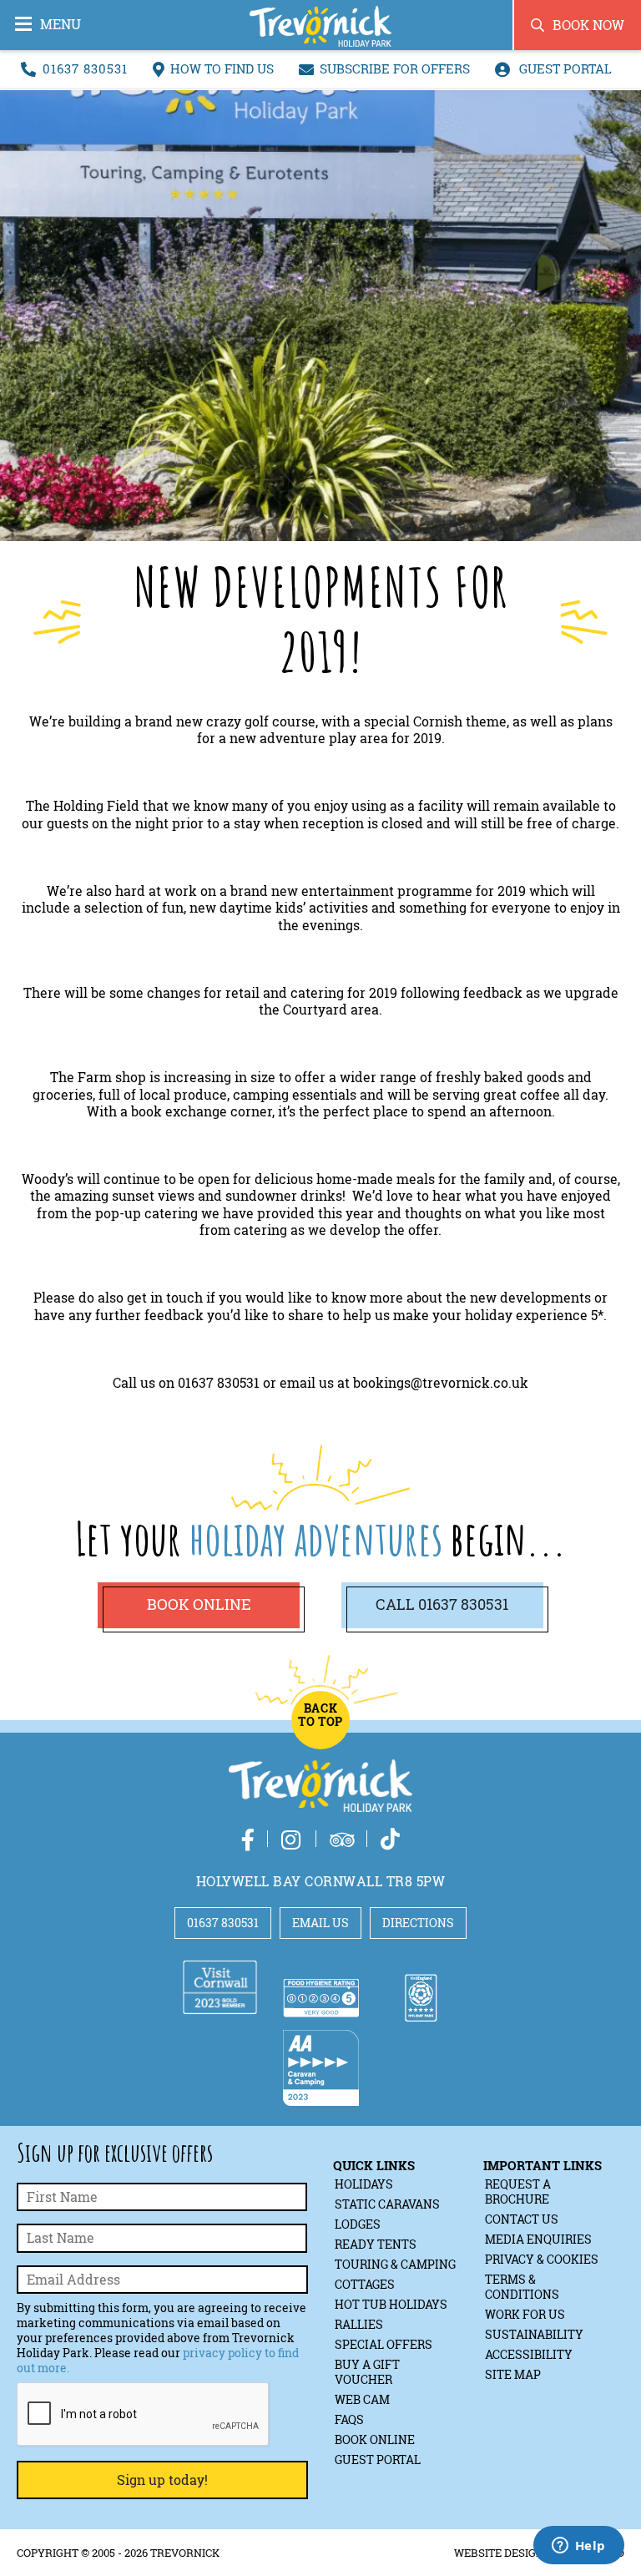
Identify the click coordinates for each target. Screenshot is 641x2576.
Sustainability (534, 2334)
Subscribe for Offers (395, 69)
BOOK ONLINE (375, 2439)
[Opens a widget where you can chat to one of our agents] (578, 2547)
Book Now (588, 25)
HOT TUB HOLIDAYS (391, 2304)
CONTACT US (522, 2219)
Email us (320, 1923)
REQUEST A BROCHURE (518, 2191)
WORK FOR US (525, 2314)
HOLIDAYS (364, 2184)
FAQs (349, 2419)
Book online (199, 1604)
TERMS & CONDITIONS (522, 2287)
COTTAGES (365, 2284)
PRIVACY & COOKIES (542, 2259)
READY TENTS (376, 2244)
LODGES (358, 2224)
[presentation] (144, 2415)
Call (442, 1604)
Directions (418, 1923)
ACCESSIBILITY (529, 2354)
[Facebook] (248, 1840)
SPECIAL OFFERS (384, 2344)
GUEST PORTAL (378, 2460)
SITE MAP (513, 2374)
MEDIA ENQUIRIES (538, 2239)
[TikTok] (390, 1839)
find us (222, 69)
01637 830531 (85, 69)
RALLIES (359, 2324)
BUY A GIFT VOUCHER (367, 2372)
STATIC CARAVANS (387, 2204)
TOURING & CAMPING (395, 2264)
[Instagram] (292, 1840)
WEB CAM (362, 2399)
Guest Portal (564, 69)
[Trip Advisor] (342, 1840)
